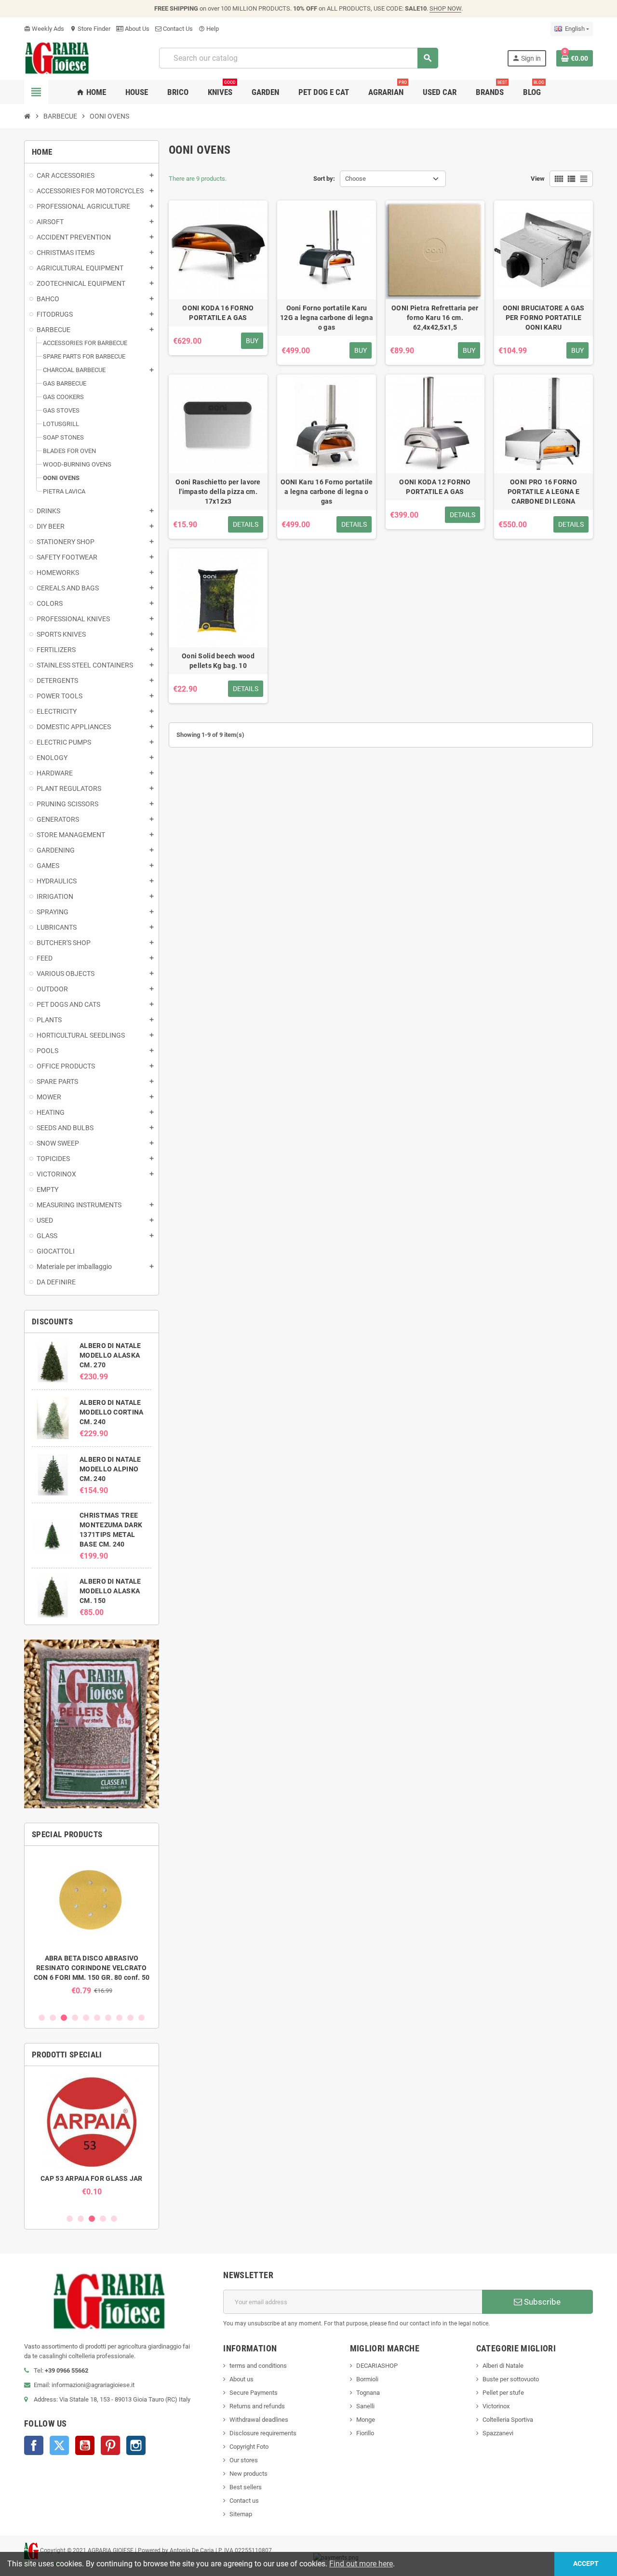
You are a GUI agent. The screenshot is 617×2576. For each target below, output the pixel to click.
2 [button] (53, 2018)
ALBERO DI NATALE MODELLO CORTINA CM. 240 (111, 1412)
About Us (136, 29)
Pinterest (110, 2445)
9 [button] (130, 2018)
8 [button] (119, 2018)
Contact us (244, 2501)
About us (241, 2379)
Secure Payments (254, 2393)
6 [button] (97, 2018)
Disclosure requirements (263, 2433)
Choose (355, 179)
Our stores (244, 2460)
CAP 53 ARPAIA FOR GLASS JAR (92, 2178)
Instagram (136, 2445)
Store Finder (90, 29)
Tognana (368, 2393)
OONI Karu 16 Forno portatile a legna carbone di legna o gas (327, 492)
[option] (92, 1924)
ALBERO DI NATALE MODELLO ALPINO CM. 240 (110, 1469)
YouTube (85, 2445)
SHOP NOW (445, 8)
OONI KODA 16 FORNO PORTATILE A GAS (218, 313)
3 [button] (64, 2018)
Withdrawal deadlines (259, 2420)
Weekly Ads (44, 29)
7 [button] (108, 2018)
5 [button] (86, 2018)
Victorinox (496, 2406)
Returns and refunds (257, 2406)
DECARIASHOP (377, 2366)
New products (248, 2474)
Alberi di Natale (503, 2366)
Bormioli (367, 2379)
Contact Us (177, 29)
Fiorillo (365, 2433)
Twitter (59, 2445)
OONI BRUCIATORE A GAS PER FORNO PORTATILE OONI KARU (544, 318)
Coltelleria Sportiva (508, 2420)
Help (209, 29)
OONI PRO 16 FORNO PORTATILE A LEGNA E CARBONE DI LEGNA (543, 492)
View (538, 179)
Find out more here (361, 2564)
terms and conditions (258, 2366)
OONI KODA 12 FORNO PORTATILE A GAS (435, 487)
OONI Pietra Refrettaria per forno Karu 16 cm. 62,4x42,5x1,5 (435, 318)
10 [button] (141, 2018)
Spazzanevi (498, 2433)
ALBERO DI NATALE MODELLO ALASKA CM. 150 (110, 1591)
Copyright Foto (249, 2447)
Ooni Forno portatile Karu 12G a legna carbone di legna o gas (327, 318)
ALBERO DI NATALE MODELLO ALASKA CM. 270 (110, 1355)
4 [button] (75, 2018)
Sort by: (324, 179)
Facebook (34, 2445)
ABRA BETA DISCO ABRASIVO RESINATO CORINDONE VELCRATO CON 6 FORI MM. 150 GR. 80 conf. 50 (92, 1968)
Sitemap (241, 2514)
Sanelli (365, 2406)
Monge (366, 2420)
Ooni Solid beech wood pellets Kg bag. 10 (218, 661)
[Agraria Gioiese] (57, 58)
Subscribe (541, 2302)
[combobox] (298, 58)
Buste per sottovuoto (511, 2379)
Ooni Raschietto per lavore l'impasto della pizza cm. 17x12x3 (218, 492)
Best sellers (246, 2487)
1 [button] (42, 2018)
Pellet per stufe (503, 2393)
